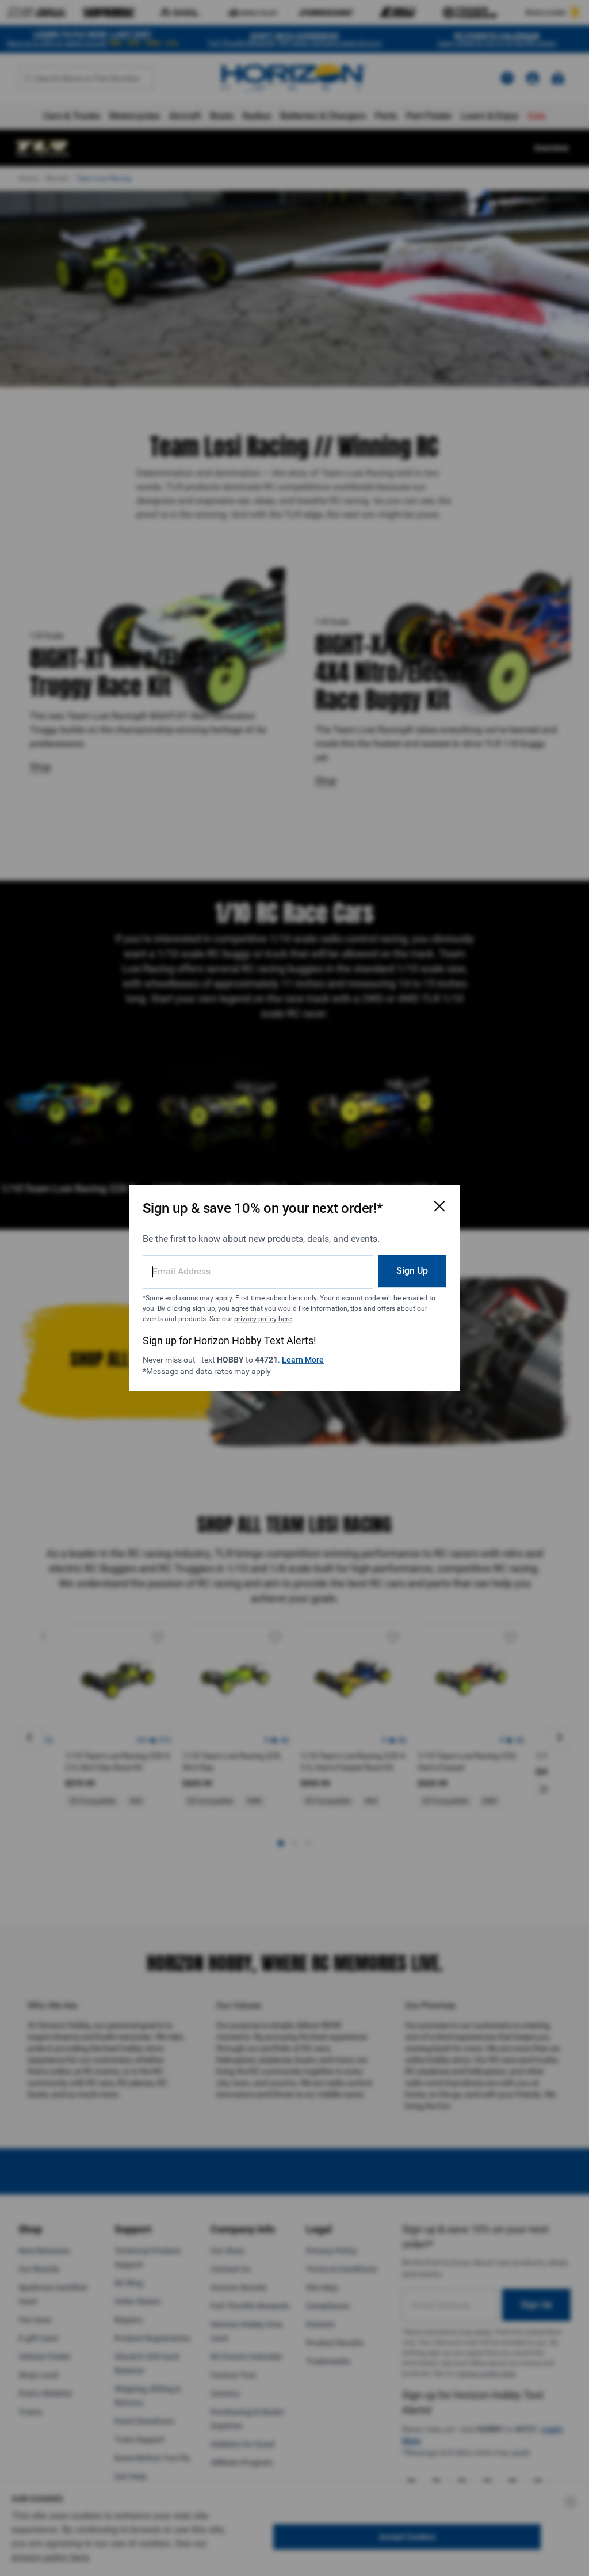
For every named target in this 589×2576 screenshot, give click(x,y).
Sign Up (412, 1271)
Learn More (303, 1360)
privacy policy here (263, 1319)
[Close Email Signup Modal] (439, 1206)
